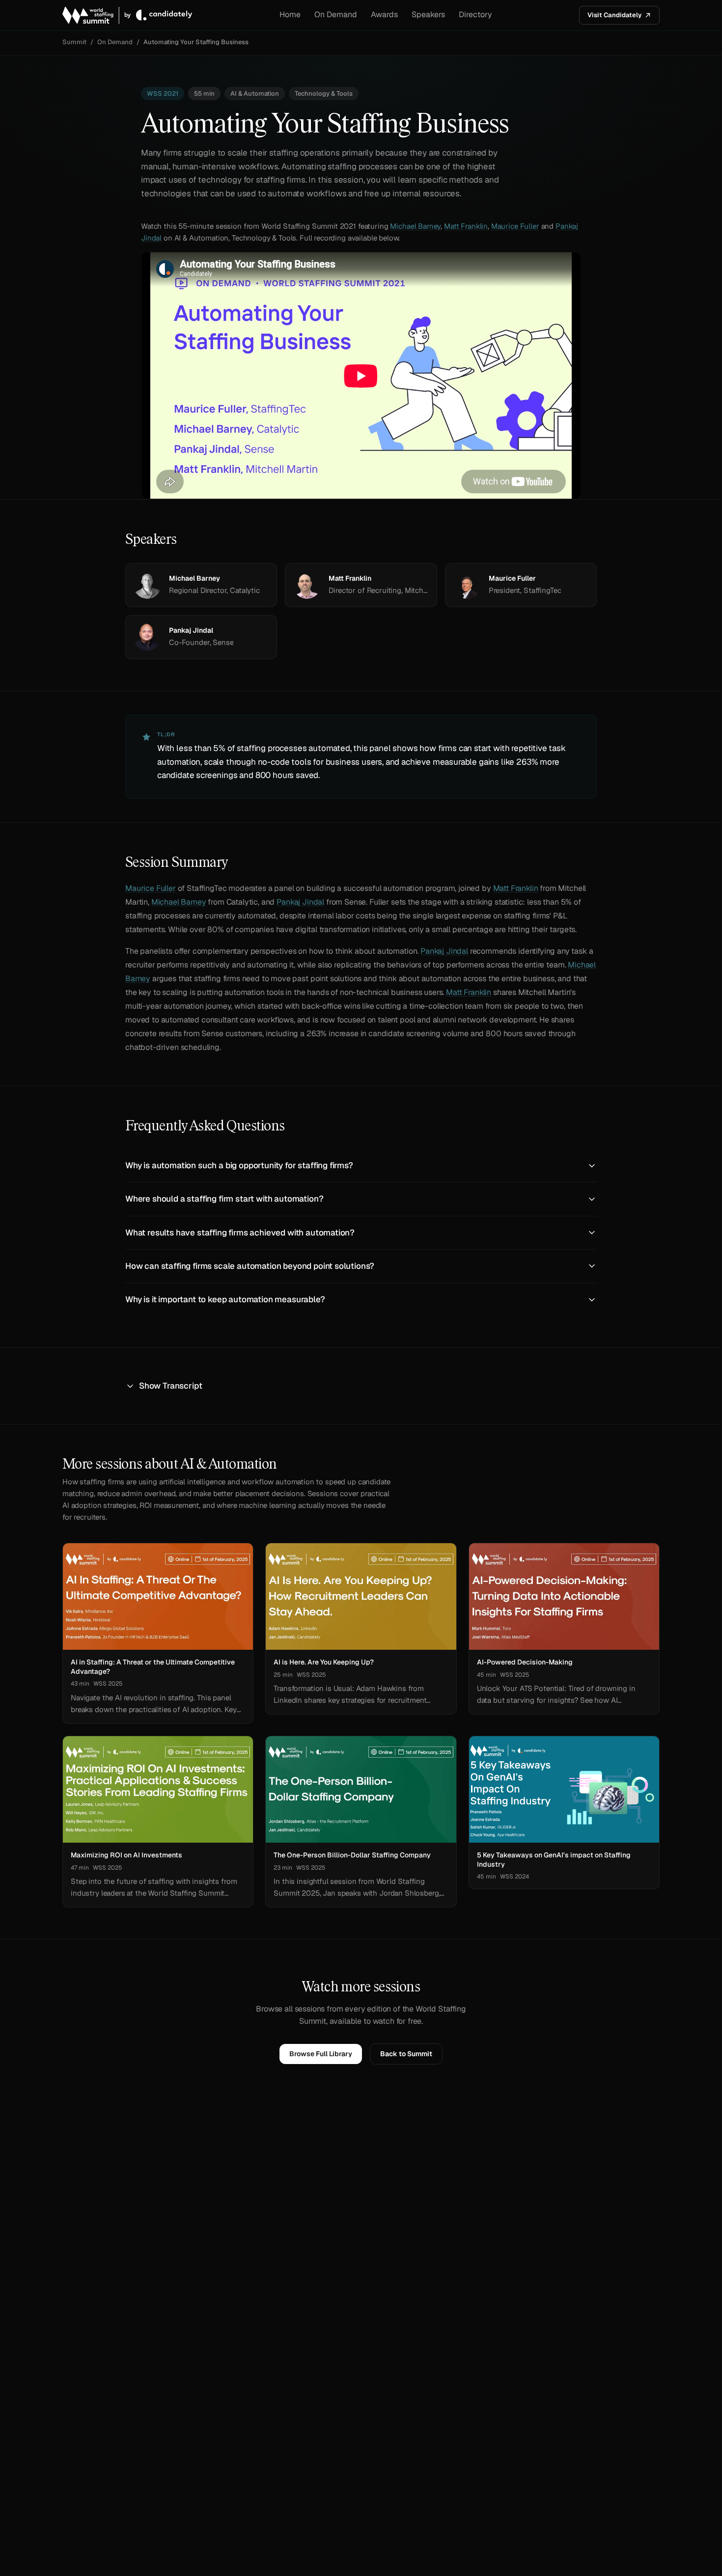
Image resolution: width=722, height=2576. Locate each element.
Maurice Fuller (515, 226)
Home (290, 14)
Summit (74, 42)
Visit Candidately (614, 15)
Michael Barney (415, 226)
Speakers (428, 14)
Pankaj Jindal (300, 902)
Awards (384, 14)
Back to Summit (406, 2054)
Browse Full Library (321, 2054)
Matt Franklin (466, 226)
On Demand (336, 14)
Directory (475, 14)
